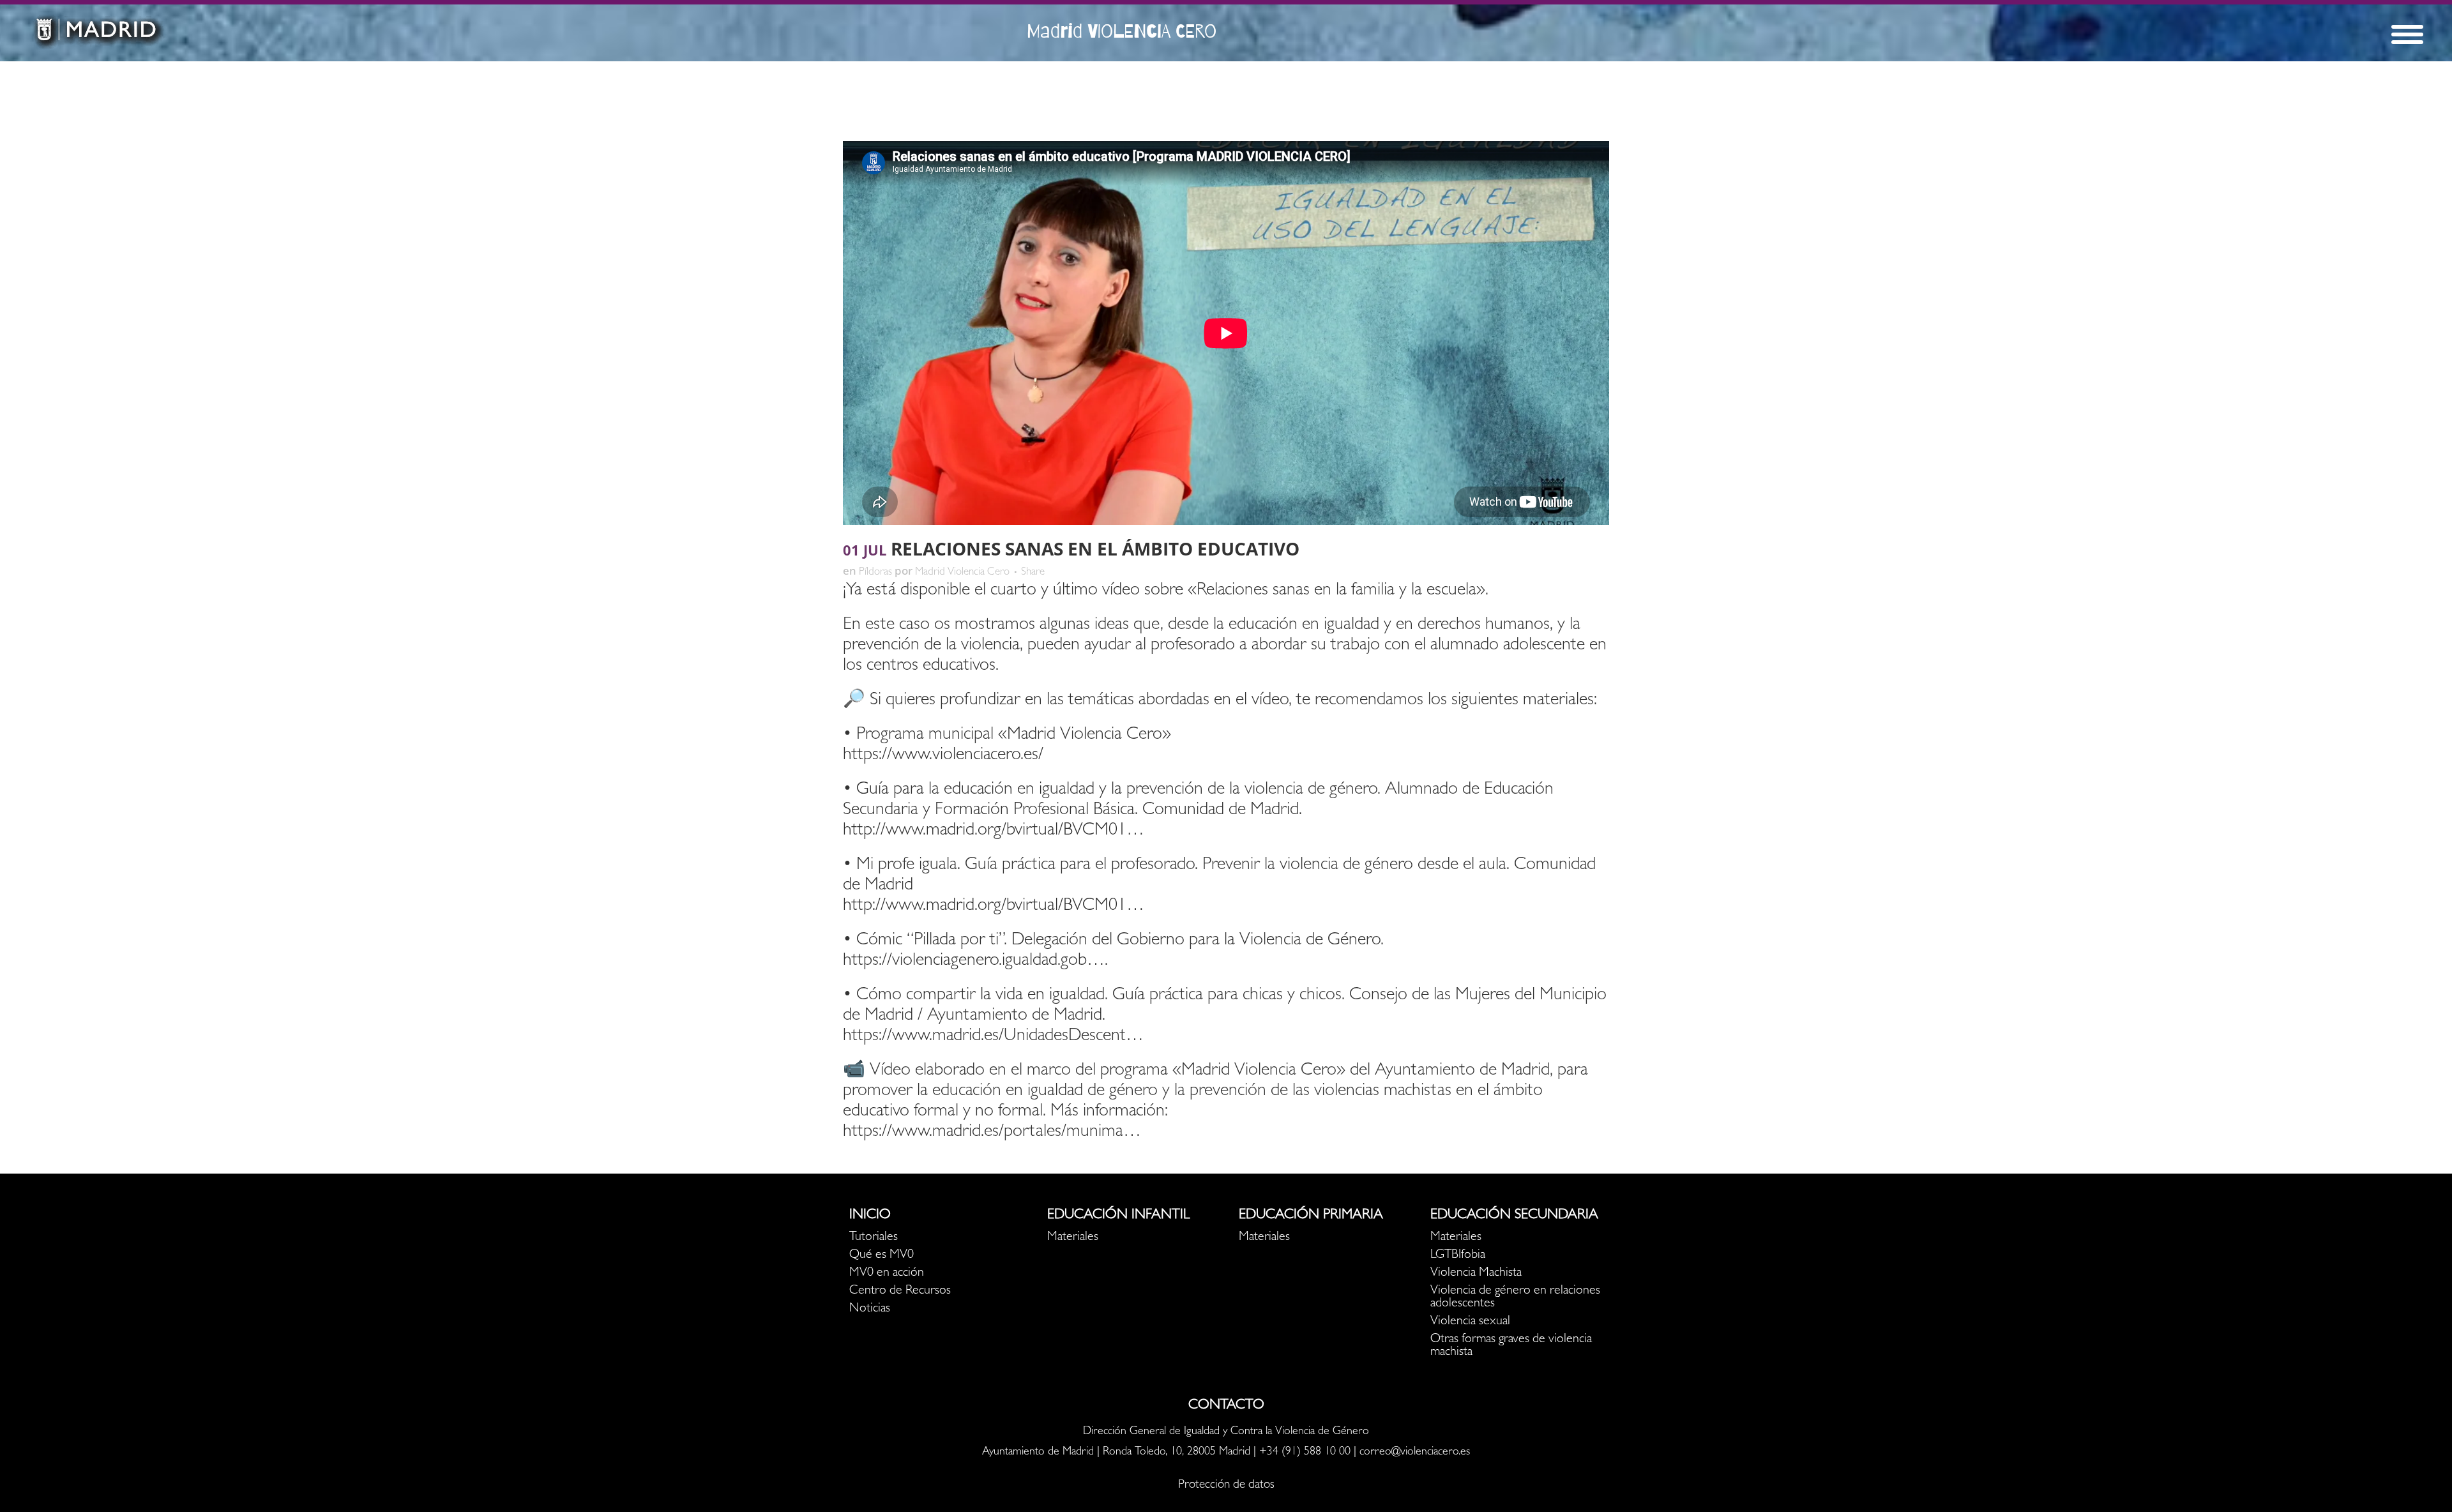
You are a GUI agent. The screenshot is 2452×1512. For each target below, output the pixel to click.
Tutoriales (874, 1237)
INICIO (870, 1216)
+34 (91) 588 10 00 (1305, 1453)
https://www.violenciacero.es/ (943, 756)
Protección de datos (1226, 1486)
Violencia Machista (1476, 1273)
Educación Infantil (1118, 1216)
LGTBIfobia (1458, 1255)
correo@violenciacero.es (1415, 1453)
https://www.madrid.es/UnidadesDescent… (993, 1037)
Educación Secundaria (1514, 1216)
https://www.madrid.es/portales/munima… (992, 1133)
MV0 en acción (887, 1273)
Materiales (1073, 1237)
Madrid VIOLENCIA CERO (1122, 31)
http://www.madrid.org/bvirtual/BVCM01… (994, 831)
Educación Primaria (1311, 1216)
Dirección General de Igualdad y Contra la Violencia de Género (1226, 1432)
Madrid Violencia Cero (962, 572)
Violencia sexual (1470, 1322)
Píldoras (875, 572)
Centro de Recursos (900, 1291)
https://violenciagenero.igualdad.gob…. (975, 962)
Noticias (870, 1309)
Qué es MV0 (882, 1255)
